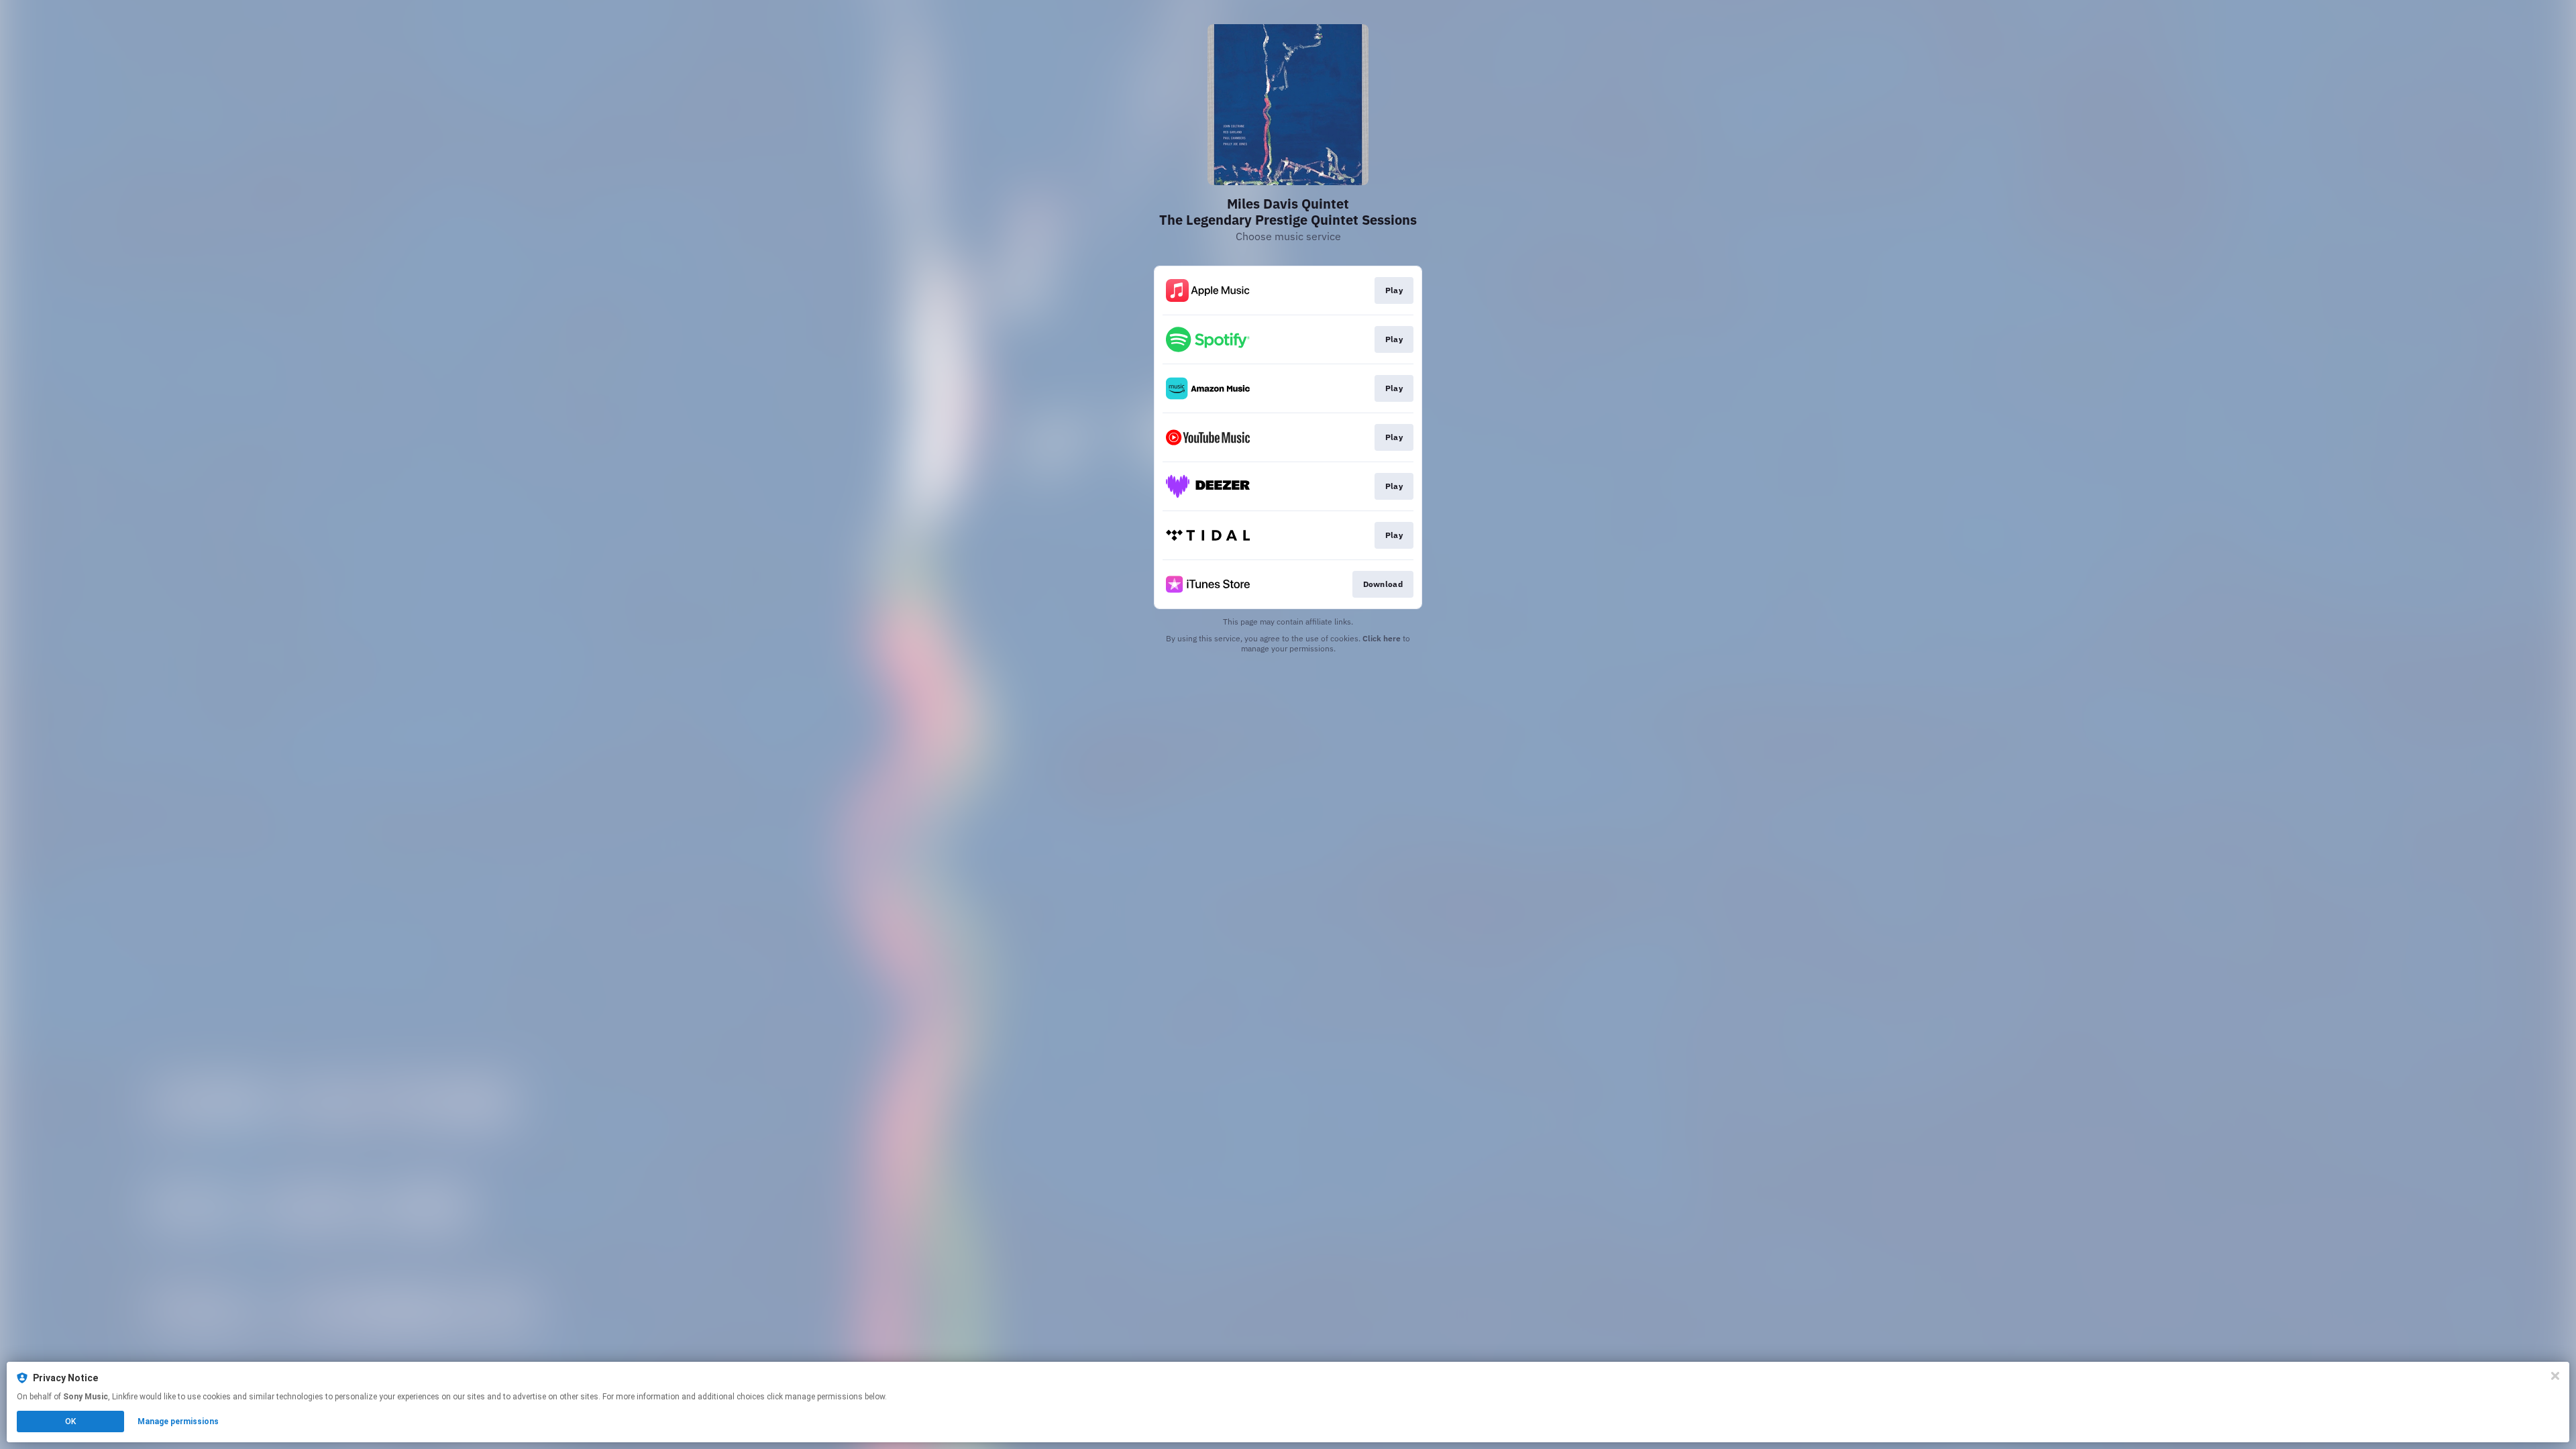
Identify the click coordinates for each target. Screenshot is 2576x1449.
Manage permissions (178, 1421)
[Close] (2555, 1376)
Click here (1382, 638)
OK (70, 1421)
